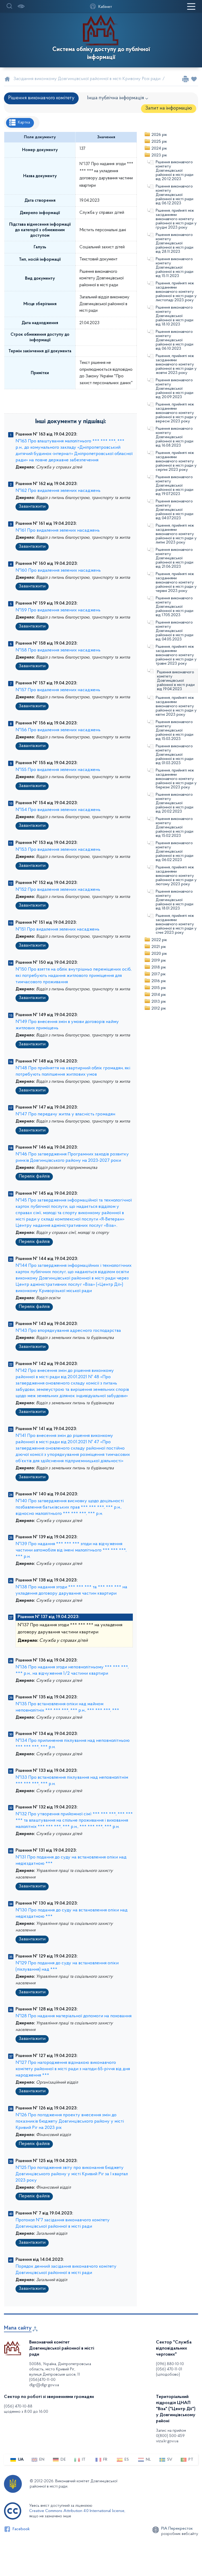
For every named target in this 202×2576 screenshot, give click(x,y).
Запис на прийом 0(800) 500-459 (171, 2433)
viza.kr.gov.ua (167, 2441)
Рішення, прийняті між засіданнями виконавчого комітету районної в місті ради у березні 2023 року (176, 779)
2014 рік (159, 995)
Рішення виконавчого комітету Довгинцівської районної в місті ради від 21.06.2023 (175, 558)
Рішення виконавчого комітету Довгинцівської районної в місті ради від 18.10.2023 (175, 316)
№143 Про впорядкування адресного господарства (68, 1331)
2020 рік (159, 954)
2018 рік (159, 967)
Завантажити (32, 507)
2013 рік (159, 1002)
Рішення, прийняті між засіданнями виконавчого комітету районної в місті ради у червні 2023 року (176, 582)
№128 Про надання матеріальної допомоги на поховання (74, 2016)
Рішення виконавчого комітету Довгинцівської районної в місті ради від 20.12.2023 (175, 171)
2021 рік (159, 947)
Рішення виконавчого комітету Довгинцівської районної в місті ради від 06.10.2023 (175, 340)
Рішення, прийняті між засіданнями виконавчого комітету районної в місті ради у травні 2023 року (176, 655)
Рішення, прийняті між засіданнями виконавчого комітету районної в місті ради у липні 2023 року (176, 534)
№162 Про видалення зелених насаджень (58, 491)
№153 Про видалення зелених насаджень (58, 850)
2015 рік (159, 988)
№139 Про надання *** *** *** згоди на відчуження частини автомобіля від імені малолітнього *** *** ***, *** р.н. (71, 1550)
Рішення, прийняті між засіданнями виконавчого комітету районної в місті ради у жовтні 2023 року (176, 364)
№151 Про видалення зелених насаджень (57, 929)
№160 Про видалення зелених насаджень (58, 571)
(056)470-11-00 (42, 2380)
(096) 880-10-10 (170, 2364)
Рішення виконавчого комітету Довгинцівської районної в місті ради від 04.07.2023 (175, 510)
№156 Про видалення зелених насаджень (58, 730)
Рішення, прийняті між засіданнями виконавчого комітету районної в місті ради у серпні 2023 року (176, 461)
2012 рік (159, 1008)
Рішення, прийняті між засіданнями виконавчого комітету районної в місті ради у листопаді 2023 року (176, 292)
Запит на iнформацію (169, 108)
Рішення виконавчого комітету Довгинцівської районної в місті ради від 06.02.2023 (175, 852)
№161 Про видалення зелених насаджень (58, 531)
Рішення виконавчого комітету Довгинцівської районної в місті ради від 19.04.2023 (176, 681)
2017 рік (159, 974)
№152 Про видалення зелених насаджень (58, 890)
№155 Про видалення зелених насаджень (58, 770)
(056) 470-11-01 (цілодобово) (169, 2372)
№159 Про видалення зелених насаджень (58, 610)
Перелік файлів (34, 1176)
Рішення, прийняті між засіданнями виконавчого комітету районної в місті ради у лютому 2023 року (176, 876)
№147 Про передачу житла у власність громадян (65, 1114)
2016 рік (159, 981)
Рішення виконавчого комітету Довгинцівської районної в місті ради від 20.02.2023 (175, 803)
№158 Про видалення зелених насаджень (58, 650)
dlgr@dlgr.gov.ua (44, 2385)
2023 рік (159, 155)
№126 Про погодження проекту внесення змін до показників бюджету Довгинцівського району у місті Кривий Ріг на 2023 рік (70, 2122)
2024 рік (159, 149)
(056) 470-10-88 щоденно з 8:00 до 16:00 (26, 2409)
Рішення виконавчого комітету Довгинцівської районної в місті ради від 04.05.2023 (175, 631)
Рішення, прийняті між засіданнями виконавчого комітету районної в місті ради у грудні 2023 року (176, 219)
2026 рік (159, 135)
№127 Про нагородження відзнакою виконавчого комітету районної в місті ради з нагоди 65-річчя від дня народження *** (73, 2069)
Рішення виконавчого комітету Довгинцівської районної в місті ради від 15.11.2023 (175, 268)
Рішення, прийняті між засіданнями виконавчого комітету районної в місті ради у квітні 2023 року (176, 706)
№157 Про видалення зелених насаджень (58, 690)
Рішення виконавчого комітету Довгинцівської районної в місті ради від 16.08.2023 (175, 437)
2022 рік (159, 940)
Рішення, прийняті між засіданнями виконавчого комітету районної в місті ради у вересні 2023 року (176, 413)
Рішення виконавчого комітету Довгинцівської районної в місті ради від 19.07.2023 (175, 486)
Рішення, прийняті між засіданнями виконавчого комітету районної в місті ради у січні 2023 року (176, 924)
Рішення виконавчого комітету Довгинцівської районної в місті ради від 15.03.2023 (175, 730)
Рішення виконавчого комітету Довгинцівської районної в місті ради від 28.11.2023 (175, 243)
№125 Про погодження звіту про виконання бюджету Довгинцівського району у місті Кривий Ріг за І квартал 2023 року (72, 2174)
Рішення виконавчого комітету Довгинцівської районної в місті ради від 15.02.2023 (175, 827)
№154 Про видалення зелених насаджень (58, 810)
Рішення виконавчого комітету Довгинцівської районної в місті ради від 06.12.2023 (175, 195)
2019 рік (159, 961)
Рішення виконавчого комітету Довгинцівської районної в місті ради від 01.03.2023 (175, 755)
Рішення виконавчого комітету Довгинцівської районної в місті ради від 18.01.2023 (175, 900)
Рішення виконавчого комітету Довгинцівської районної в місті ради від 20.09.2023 (175, 389)
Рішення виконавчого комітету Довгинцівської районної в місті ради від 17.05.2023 (175, 607)
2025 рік (159, 142)
